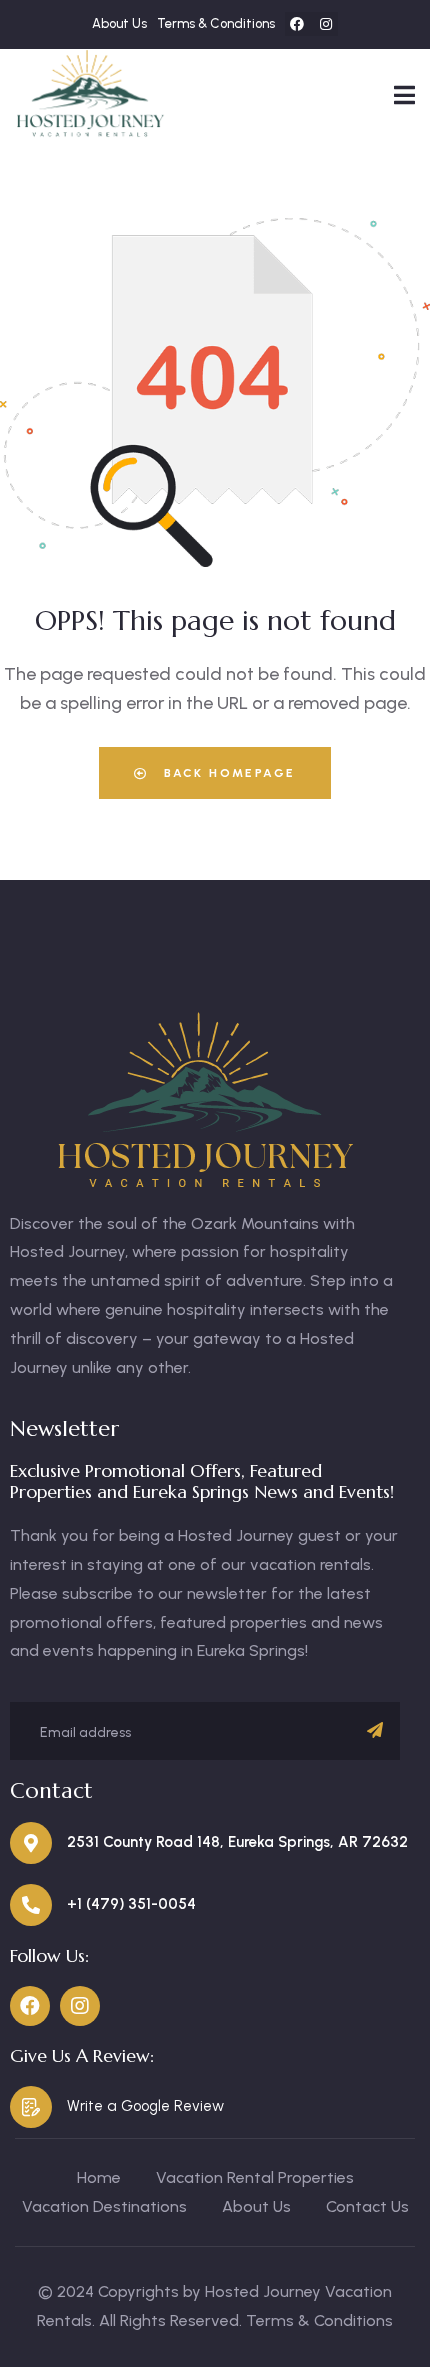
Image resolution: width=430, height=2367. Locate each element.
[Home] (90, 94)
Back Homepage (227, 773)
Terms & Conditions (319, 2320)
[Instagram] (326, 24)
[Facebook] (297, 24)
